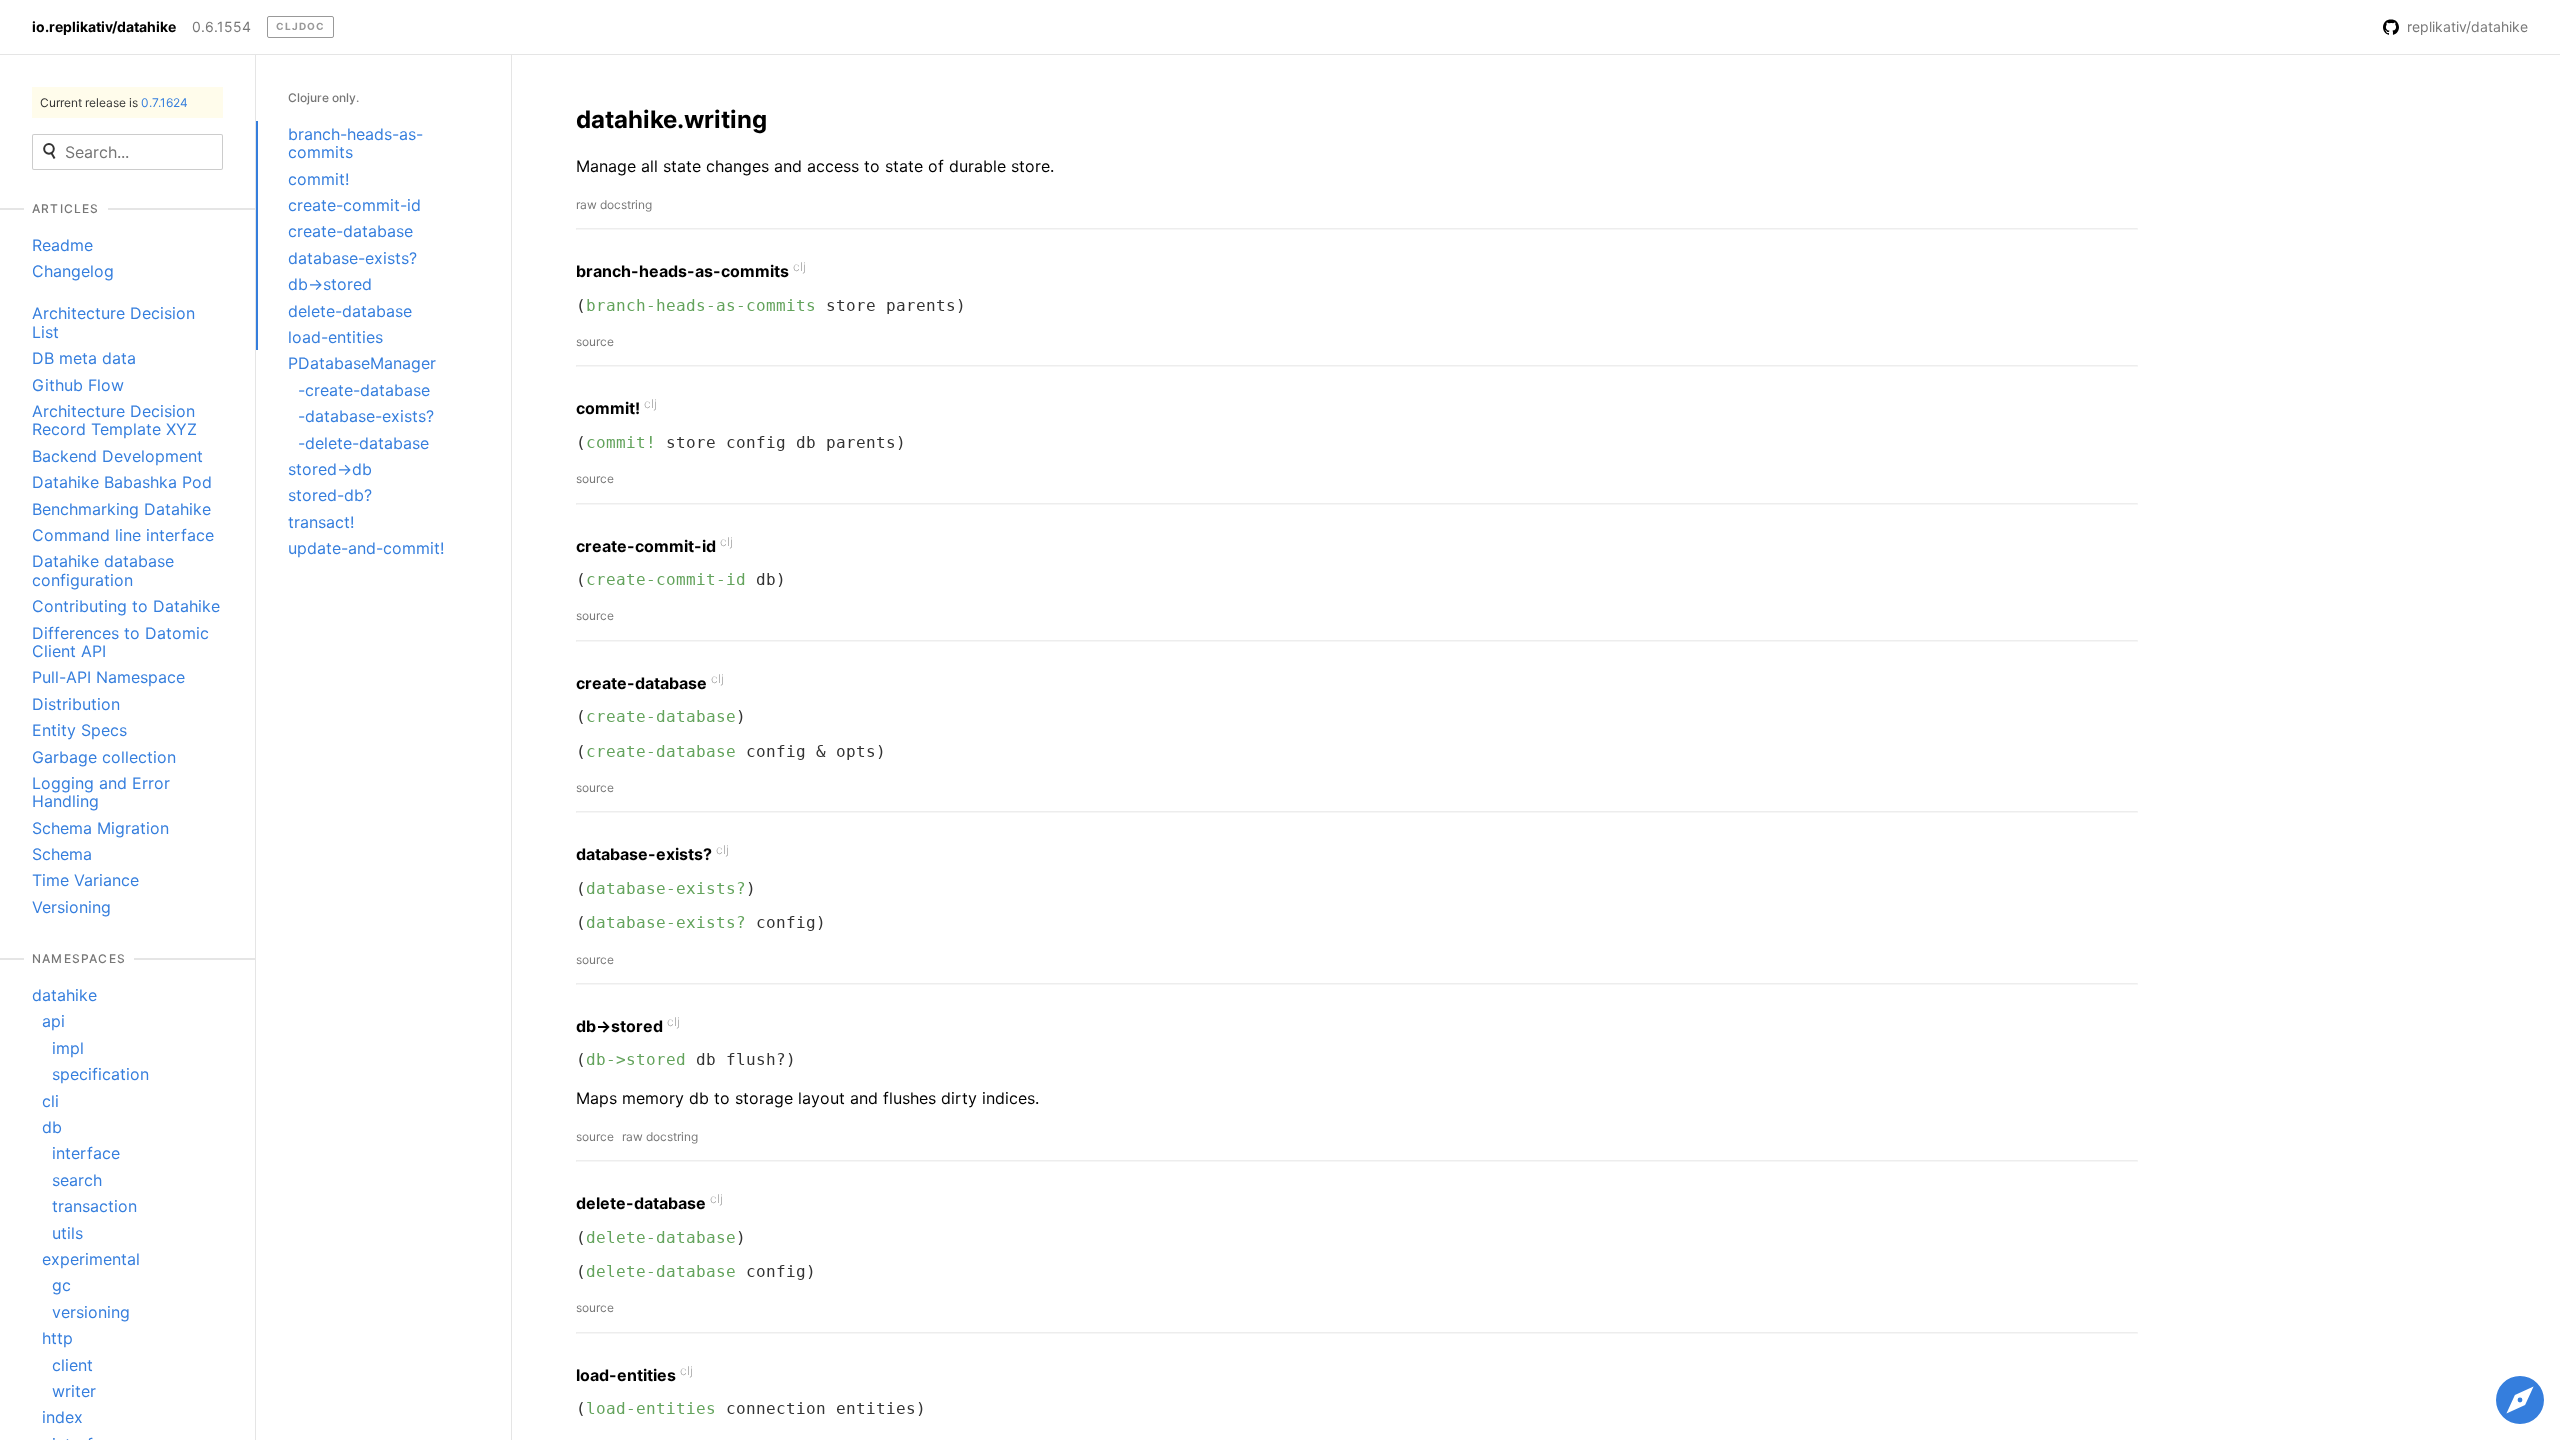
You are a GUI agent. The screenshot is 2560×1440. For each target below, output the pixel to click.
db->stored (330, 284)
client (72, 1365)
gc (61, 1285)
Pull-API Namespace (108, 677)
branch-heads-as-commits (355, 143)
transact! (321, 522)
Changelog (73, 271)
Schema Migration (100, 828)
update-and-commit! (366, 548)
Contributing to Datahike (126, 606)
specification (100, 1074)
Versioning (71, 907)
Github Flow (78, 385)
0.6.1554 (221, 27)
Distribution (76, 704)
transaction (94, 1206)
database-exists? (352, 258)
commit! (318, 179)
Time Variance (85, 880)
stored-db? (330, 495)
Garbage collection (104, 757)
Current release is (114, 102)
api (53, 1021)
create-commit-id (354, 205)
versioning (91, 1312)
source (595, 341)
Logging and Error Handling (101, 792)
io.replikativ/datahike (104, 27)
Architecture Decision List (113, 322)
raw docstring (614, 204)
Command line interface (123, 535)
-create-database (364, 390)
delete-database (350, 311)
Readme (62, 245)
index (62, 1417)
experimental (91, 1259)
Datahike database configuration (103, 570)
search (77, 1180)
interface (86, 1153)
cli (50, 1101)
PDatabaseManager (362, 363)
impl (68, 1048)
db (52, 1127)
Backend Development (117, 456)
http (57, 1338)
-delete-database (363, 443)
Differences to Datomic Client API (120, 642)
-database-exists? (366, 416)
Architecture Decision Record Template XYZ (114, 420)
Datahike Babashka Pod (122, 482)
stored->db (330, 469)
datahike (64, 995)
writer (74, 1391)
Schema (62, 854)
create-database (350, 231)
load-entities (335, 337)
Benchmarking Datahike (121, 509)
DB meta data (84, 358)
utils (67, 1233)
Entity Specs (79, 730)
